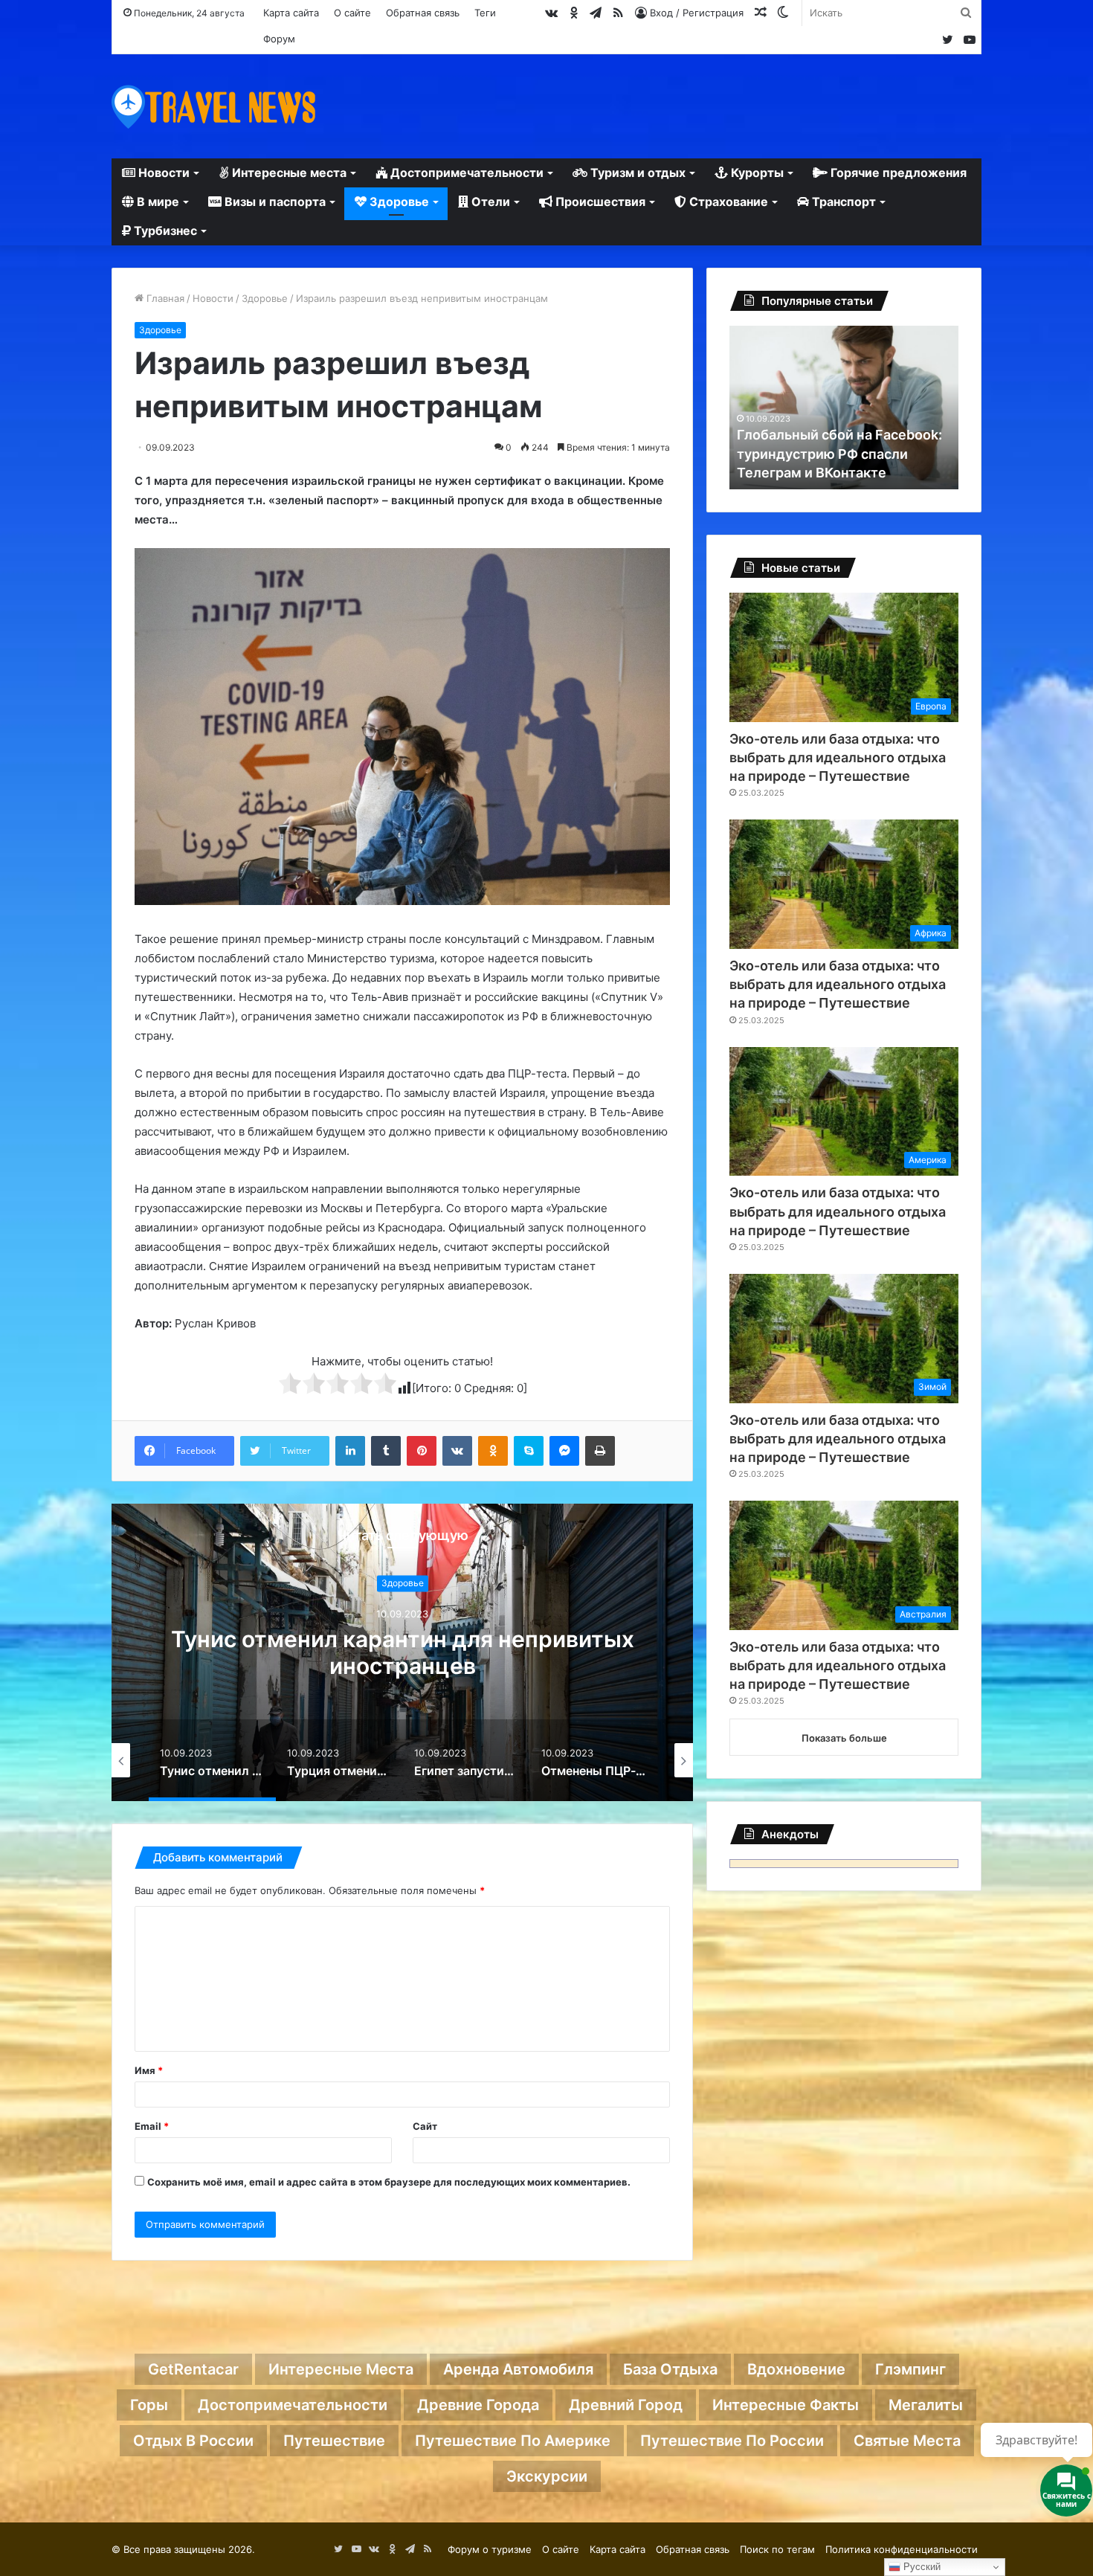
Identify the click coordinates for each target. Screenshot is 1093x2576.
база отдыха (670, 2369)
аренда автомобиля (518, 2369)
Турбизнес (164, 231)
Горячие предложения (897, 173)
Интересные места (288, 173)
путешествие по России (732, 2441)
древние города (478, 2405)
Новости (162, 173)
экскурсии (547, 2476)
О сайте (352, 13)
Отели (489, 202)
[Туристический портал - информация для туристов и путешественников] (214, 106)
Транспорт (842, 202)
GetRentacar (193, 2369)
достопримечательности (293, 2405)
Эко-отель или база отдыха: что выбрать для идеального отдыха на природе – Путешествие (838, 757)
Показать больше (844, 1738)
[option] (402, 1652)
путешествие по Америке (513, 2441)
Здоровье (398, 202)
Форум (279, 39)
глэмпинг (910, 2369)
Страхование (727, 202)
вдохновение (796, 2369)
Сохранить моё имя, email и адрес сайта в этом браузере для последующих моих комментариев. (389, 2182)
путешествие (334, 2441)
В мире (157, 202)
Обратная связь (423, 13)
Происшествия (599, 202)
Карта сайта (291, 13)
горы (149, 2405)
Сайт (425, 2126)
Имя (149, 2070)
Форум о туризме (490, 2549)
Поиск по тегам (777, 2549)
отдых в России (193, 2441)
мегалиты (926, 2405)
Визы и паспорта (274, 202)
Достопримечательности (465, 173)
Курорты (756, 173)
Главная (164, 298)
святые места (907, 2441)
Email (152, 2126)
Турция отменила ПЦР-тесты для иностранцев (402, 1653)
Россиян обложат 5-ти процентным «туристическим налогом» (837, 453)
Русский (920, 2567)
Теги (485, 13)
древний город (626, 2405)
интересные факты (786, 2405)
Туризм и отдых (636, 173)
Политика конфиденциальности (902, 2549)
